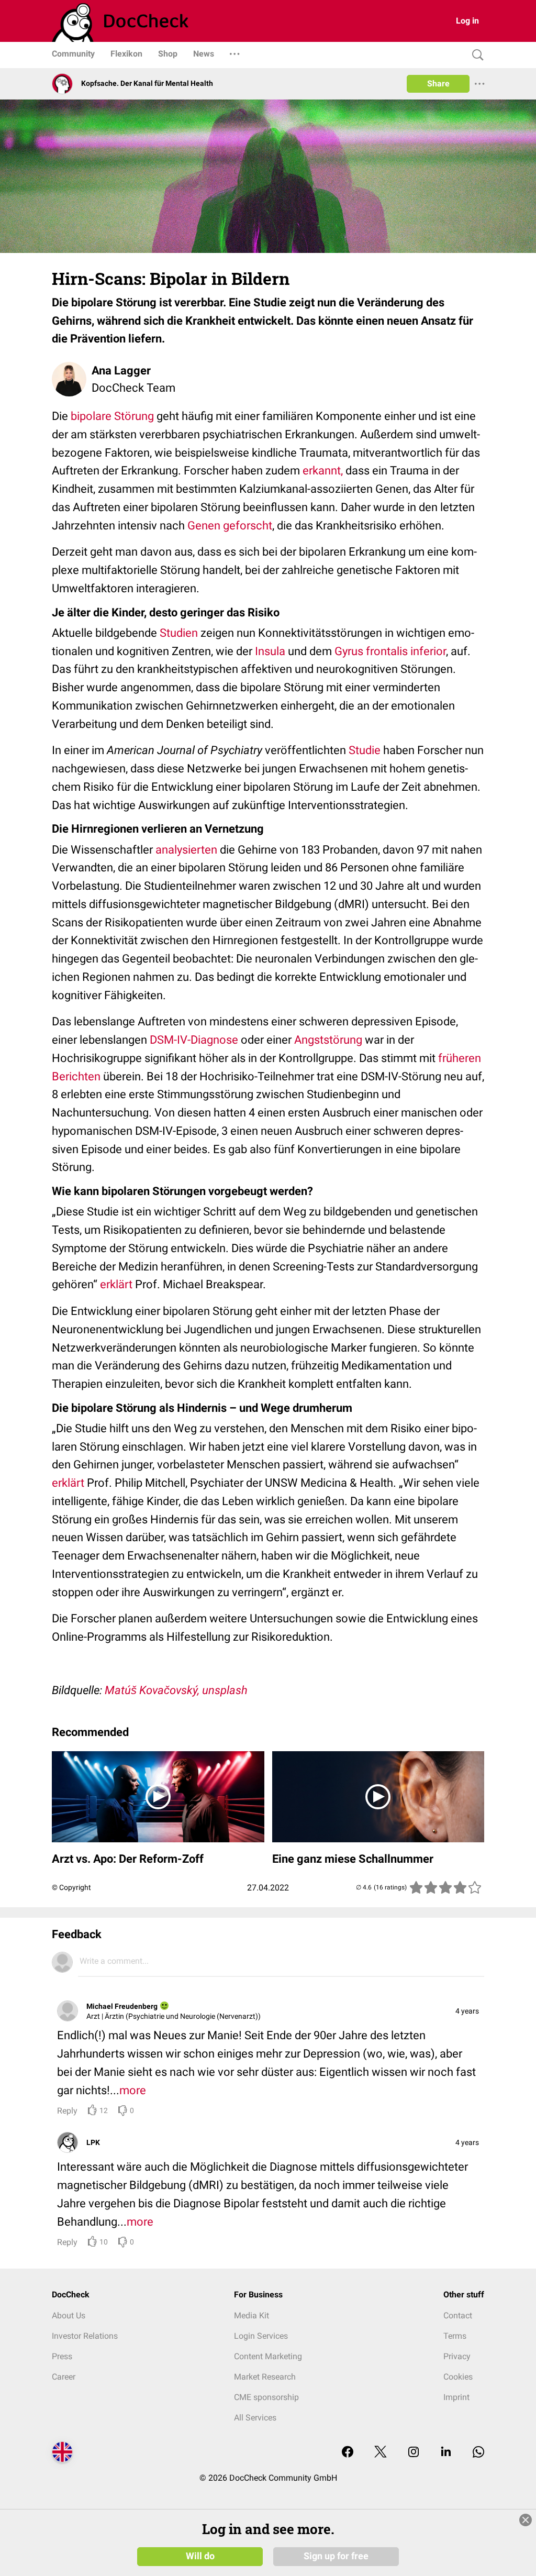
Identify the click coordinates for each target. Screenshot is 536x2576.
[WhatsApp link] (478, 2453)
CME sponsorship (266, 2397)
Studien (179, 633)
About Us (69, 2315)
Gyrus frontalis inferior (390, 651)
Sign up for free (336, 2556)
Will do (200, 2556)
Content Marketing (268, 2356)
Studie (365, 750)
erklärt (116, 1284)
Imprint (456, 2397)
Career (64, 2377)
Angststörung (328, 1040)
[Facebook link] (348, 2453)
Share (438, 84)
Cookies (458, 2377)
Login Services (261, 2336)
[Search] (475, 55)
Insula (270, 651)
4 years (467, 2011)
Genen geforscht (230, 526)
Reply (67, 2111)
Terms (455, 2336)
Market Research (265, 2377)
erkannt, (323, 471)
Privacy (457, 2356)
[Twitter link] (381, 2453)
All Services (255, 2418)
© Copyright (71, 1887)
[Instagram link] (414, 2453)
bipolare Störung (111, 416)
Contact (458, 2315)
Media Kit (252, 2315)
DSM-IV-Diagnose (194, 1040)
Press (62, 2356)
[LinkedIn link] (446, 2453)
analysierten (185, 850)
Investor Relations (85, 2336)
